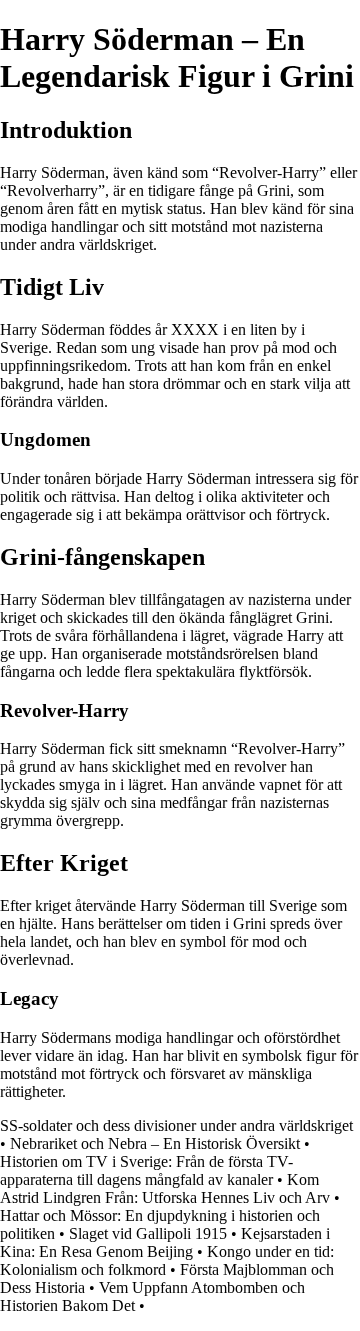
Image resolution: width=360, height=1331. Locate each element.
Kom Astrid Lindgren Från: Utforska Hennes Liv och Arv (165, 1188)
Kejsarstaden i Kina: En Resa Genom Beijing (165, 1242)
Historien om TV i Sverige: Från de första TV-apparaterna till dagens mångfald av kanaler (146, 1170)
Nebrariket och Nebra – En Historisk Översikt (155, 1143)
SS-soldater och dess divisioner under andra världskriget (176, 1125)
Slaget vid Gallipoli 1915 (148, 1233)
